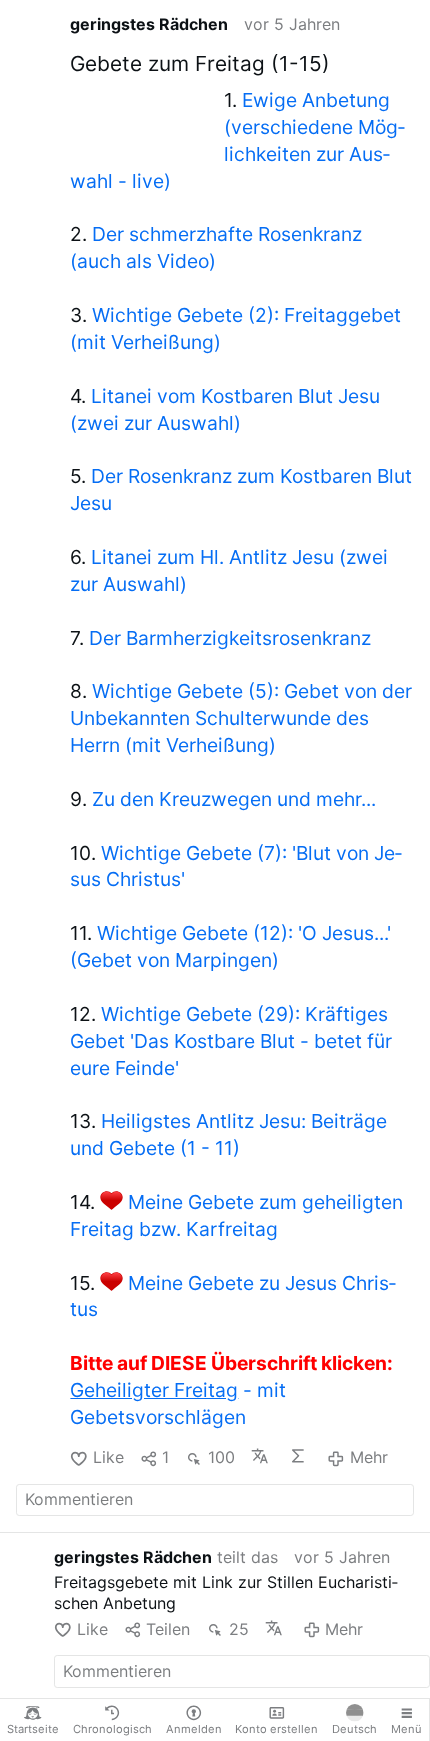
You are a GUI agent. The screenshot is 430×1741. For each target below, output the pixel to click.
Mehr (368, 1457)
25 (238, 1629)
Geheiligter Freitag (154, 1390)
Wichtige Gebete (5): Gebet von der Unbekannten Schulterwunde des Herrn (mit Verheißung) (241, 718)
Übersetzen (262, 1456)
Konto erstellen (276, 1729)
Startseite (33, 1729)
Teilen (168, 1629)
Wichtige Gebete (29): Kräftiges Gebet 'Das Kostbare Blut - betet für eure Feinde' (231, 1041)
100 (221, 1457)
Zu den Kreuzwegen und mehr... (234, 799)
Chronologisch (112, 1729)
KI (300, 1456)
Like (108, 1457)
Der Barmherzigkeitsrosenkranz (230, 638)
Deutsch (354, 1729)
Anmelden (194, 1729)
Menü (406, 1729)
